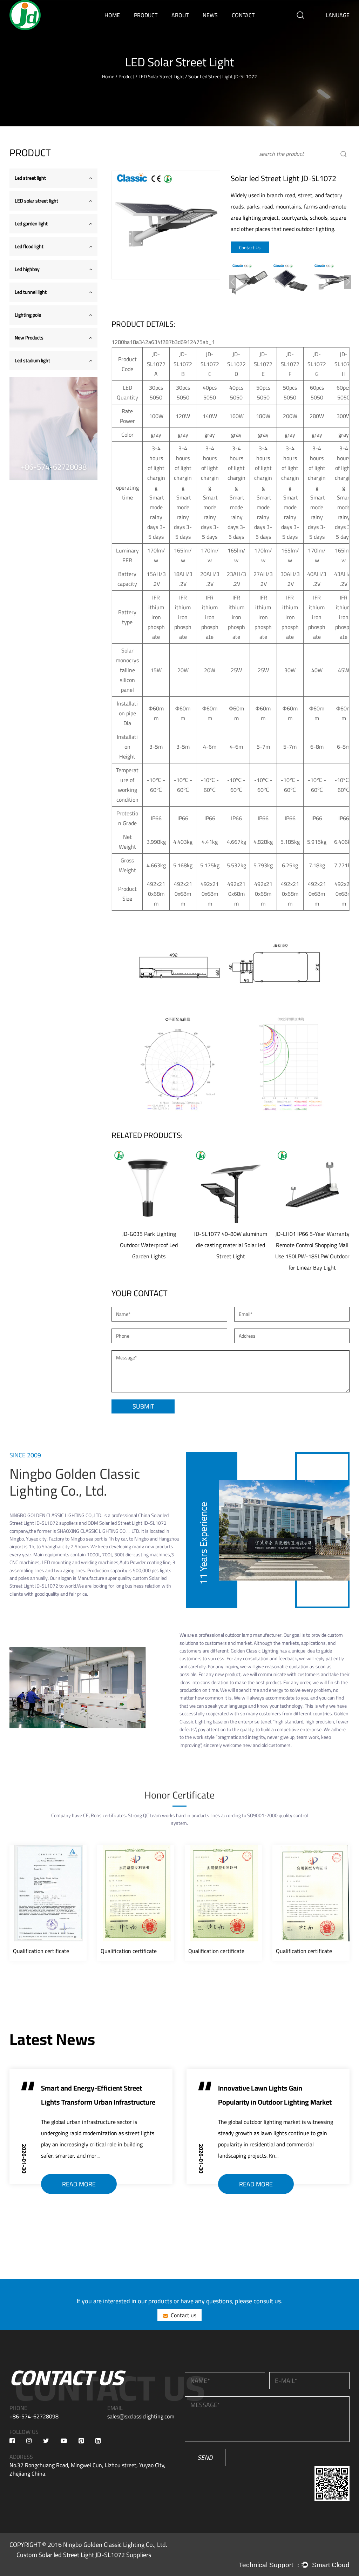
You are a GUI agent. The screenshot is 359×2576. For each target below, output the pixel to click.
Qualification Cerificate (191, 26)
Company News (218, 28)
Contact (243, 15)
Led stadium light (32, 360)
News (210, 15)
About (180, 15)
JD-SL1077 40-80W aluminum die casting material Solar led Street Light (231, 1245)
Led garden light (150, 26)
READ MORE (79, 2184)
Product (146, 15)
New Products (29, 338)
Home (112, 15)
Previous (232, 282)
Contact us (184, 2315)
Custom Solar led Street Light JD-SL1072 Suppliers (84, 2555)
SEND (205, 2458)
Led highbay (27, 269)
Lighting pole (28, 315)
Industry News (216, 27)
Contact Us (250, 247)
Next (348, 282)
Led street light (150, 28)
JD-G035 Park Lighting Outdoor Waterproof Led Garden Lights (149, 1245)
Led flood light (29, 246)
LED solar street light (154, 27)
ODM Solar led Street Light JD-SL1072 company (88, 1527)
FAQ (177, 27)
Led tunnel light (31, 292)
